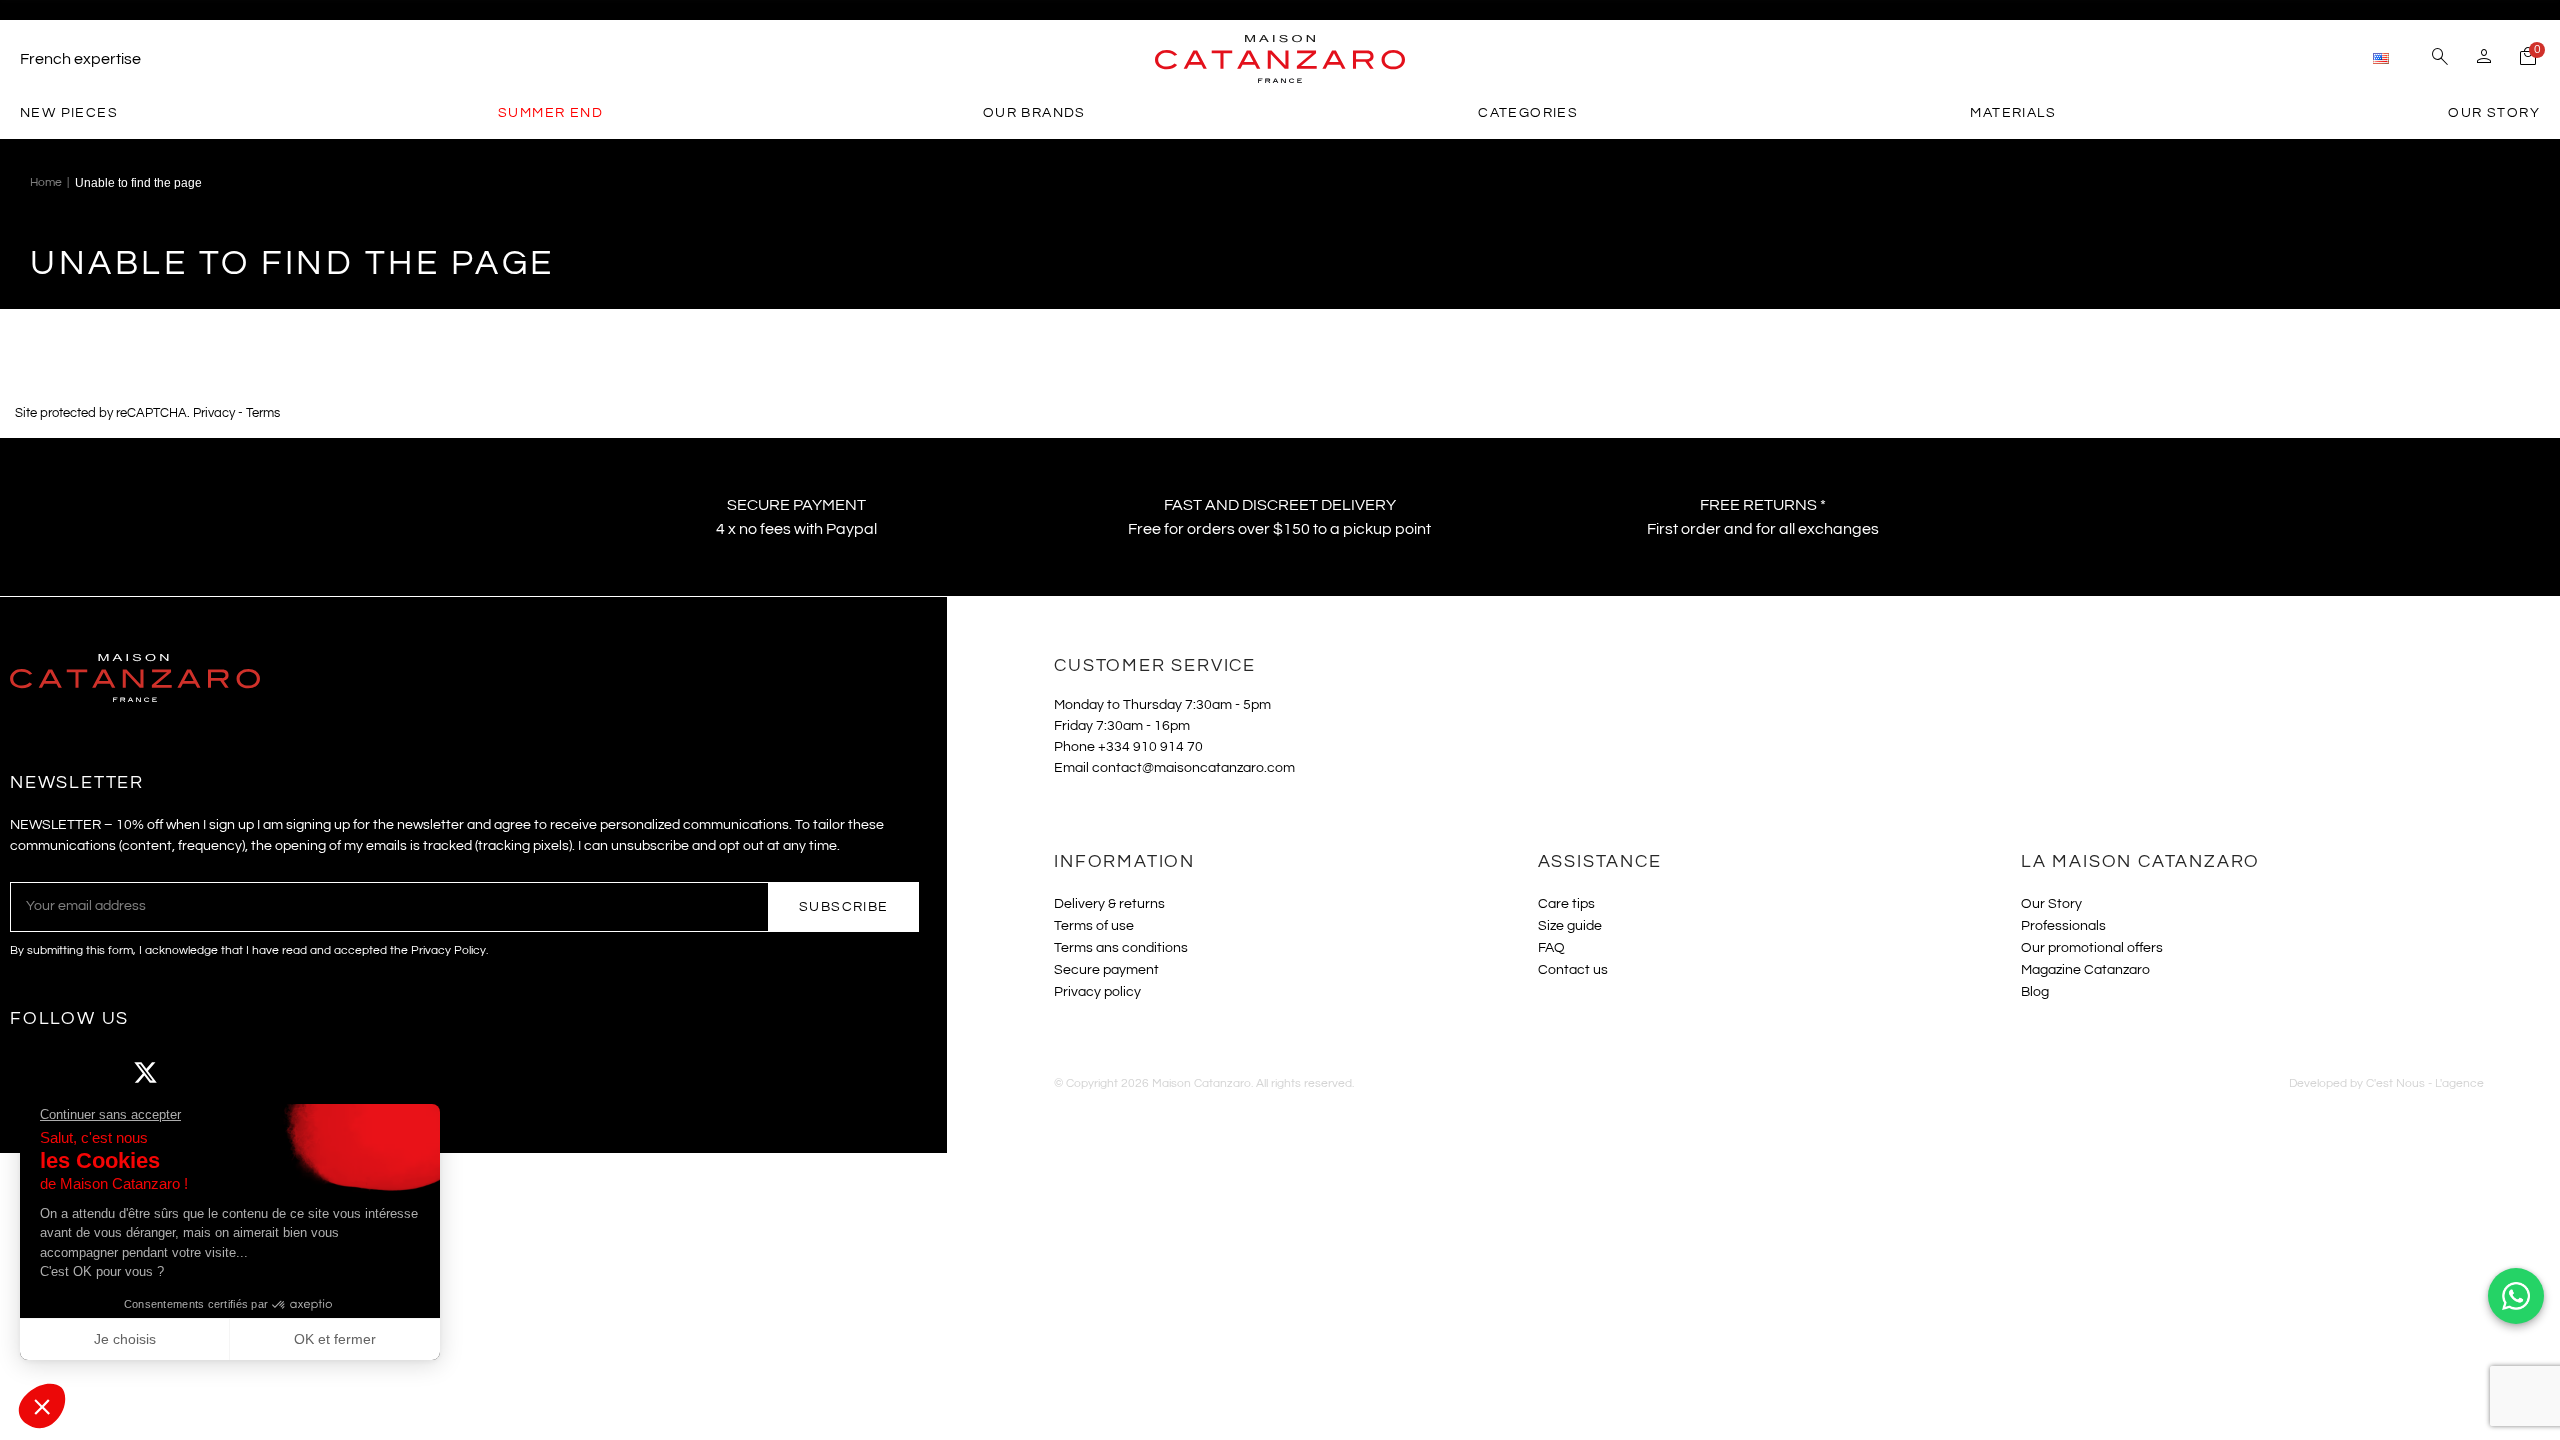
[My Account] (2484, 59)
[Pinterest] (255, 1073)
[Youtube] (200, 1073)
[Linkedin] (310, 1073)
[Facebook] (35, 1073)
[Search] (2440, 59)
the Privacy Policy (438, 950)
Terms (263, 413)
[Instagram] (90, 1073)
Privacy (214, 413)
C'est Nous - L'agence (2425, 1083)
